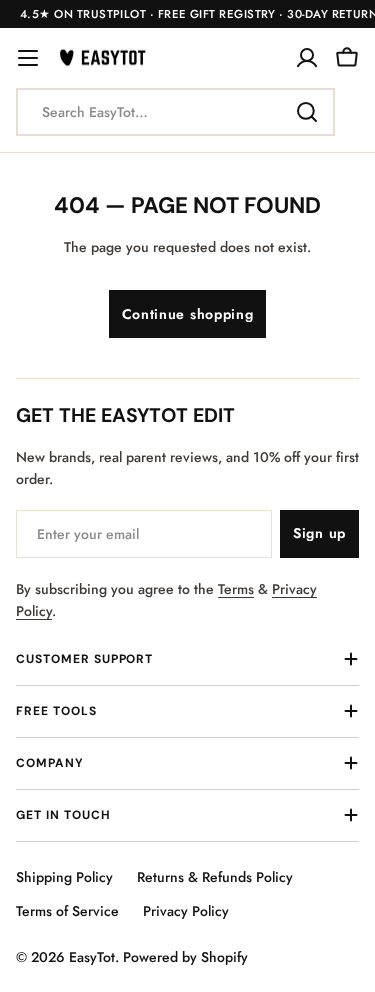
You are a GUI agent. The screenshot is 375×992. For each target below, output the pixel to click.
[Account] (307, 58)
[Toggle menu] (28, 58)
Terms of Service (67, 911)
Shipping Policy (64, 877)
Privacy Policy (186, 911)
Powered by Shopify (185, 957)
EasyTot (92, 957)
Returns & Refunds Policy (215, 877)
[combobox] (175, 112)
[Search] (307, 112)
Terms (236, 589)
